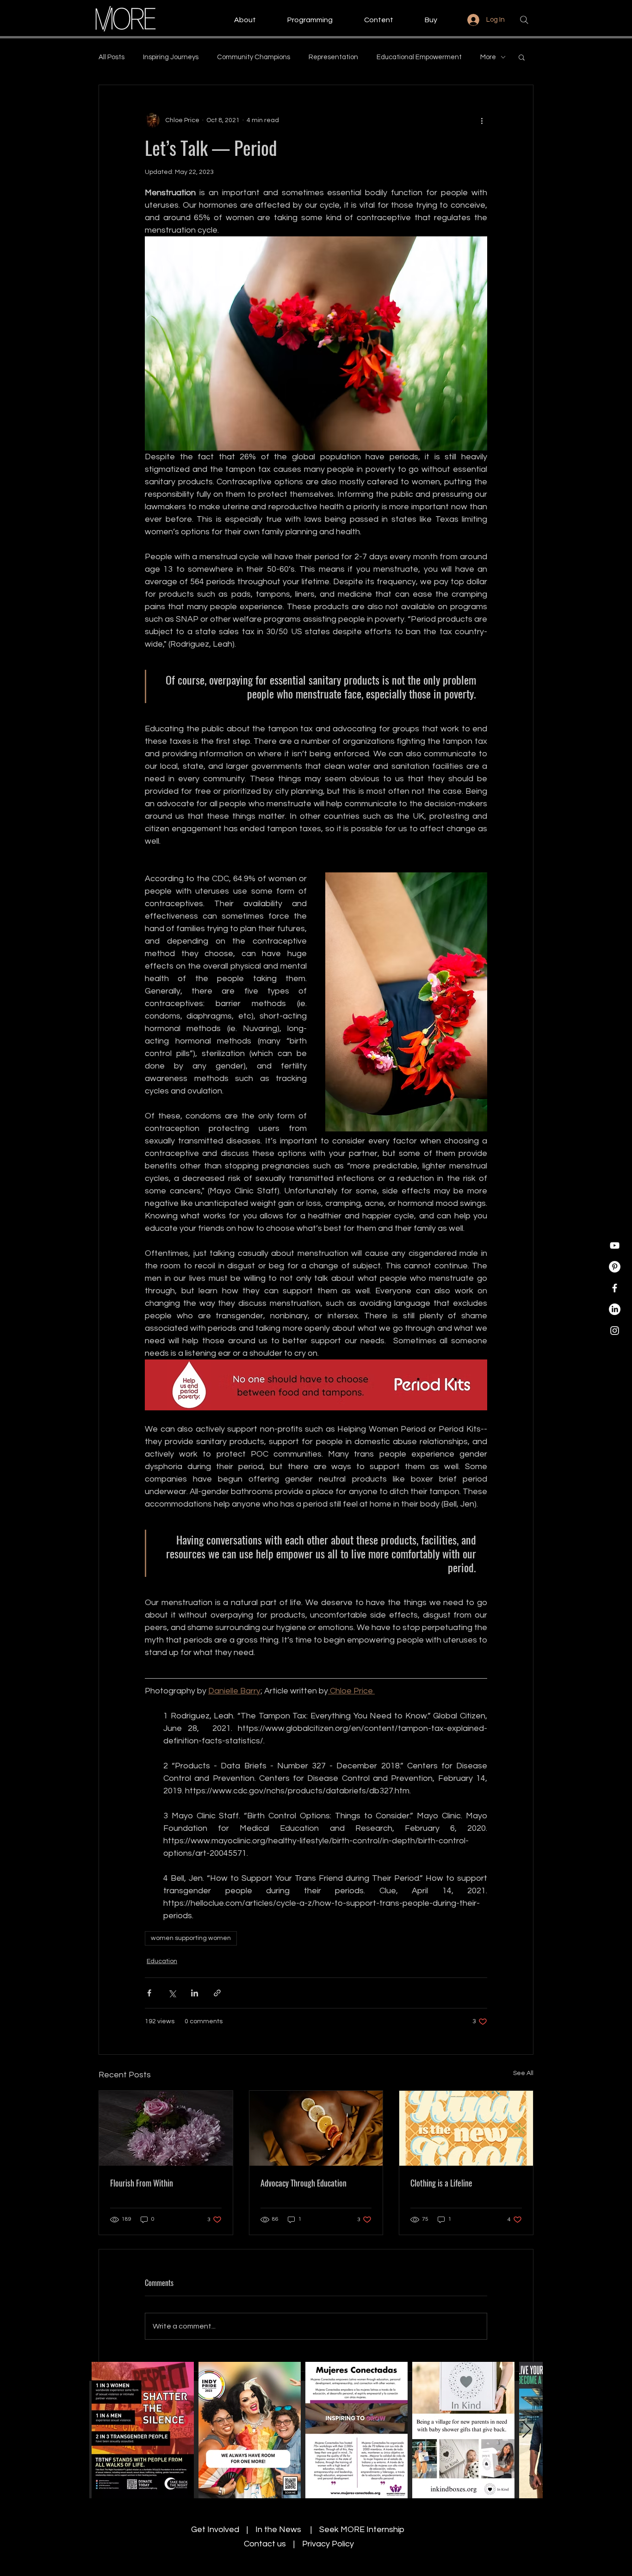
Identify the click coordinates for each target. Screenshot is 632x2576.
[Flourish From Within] (166, 2128)
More (488, 57)
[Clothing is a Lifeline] (466, 2128)
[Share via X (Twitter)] (172, 1993)
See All (523, 2073)
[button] (236, 20)
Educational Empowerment (419, 57)
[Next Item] (527, 2430)
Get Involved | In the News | (255, 2530)
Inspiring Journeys (171, 57)
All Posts (112, 57)
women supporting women (191, 1938)
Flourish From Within (142, 2183)
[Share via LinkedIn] (195, 1993)
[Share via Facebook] (149, 1993)
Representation (333, 57)
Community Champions (254, 57)
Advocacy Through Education (304, 2183)
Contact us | (273, 2544)
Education (162, 1961)
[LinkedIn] (615, 1309)
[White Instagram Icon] (615, 1331)
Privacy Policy (328, 2544)
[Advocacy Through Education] (316, 2128)
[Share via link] (217, 1993)
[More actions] (482, 120)
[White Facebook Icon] (615, 1288)
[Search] (524, 20)
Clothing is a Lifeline (441, 2183)
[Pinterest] (615, 1267)
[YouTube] (615, 1245)
